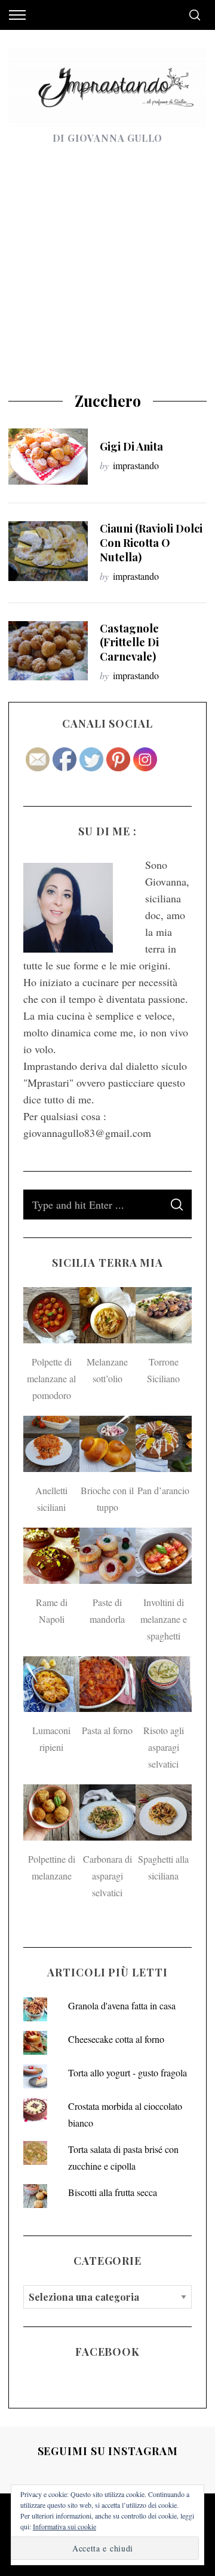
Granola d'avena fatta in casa (122, 2005)
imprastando (136, 465)
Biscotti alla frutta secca (113, 2192)
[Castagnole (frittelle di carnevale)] (48, 651)
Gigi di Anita (131, 446)
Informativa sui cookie (64, 2526)
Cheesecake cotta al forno (116, 2039)
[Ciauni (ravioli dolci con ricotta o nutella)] (48, 551)
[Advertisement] (107, 278)
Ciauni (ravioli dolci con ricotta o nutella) (151, 542)
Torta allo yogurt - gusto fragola (128, 2072)
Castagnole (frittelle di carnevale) (129, 642)
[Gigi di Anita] (48, 457)
